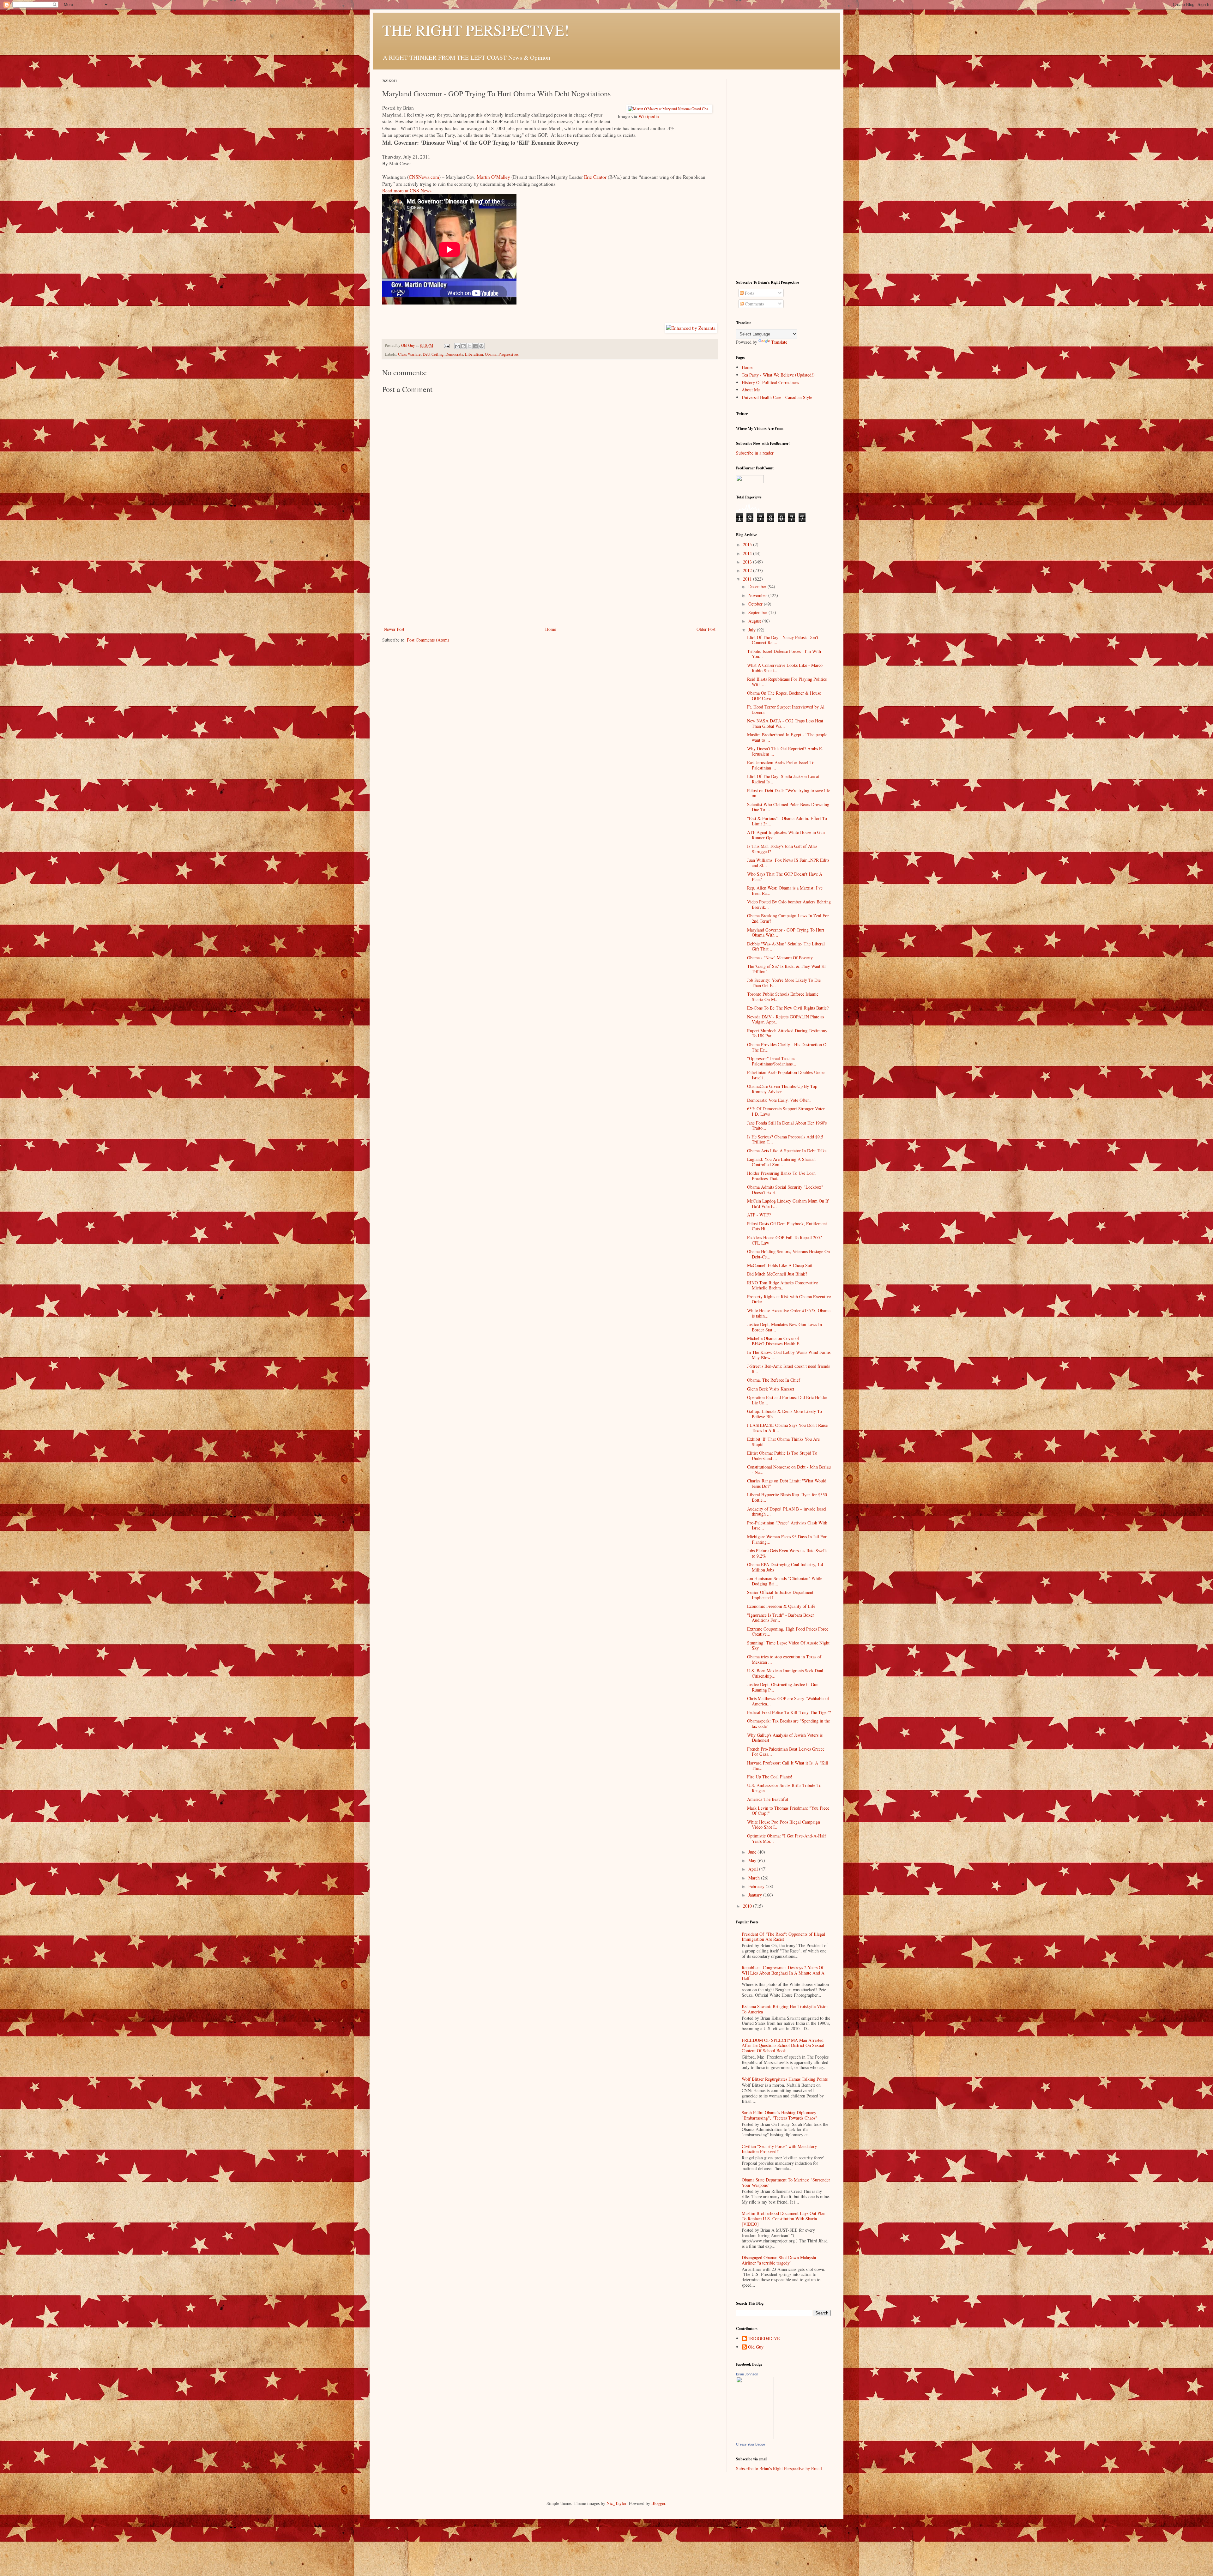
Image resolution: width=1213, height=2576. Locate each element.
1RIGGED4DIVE (764, 2339)
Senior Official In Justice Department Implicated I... (780, 1595)
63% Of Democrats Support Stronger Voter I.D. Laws (786, 1111)
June (753, 1852)
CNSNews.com (424, 177)
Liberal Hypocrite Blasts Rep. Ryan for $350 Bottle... (787, 1497)
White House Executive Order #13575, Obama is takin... (789, 1313)
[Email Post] (446, 345)
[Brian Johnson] (755, 2437)
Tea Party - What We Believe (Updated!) (778, 375)
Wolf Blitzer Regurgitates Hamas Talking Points (785, 2079)
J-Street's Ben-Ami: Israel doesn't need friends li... (788, 1369)
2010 (748, 1906)
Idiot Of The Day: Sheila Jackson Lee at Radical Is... (783, 779)
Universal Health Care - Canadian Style (777, 397)
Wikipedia (649, 116)
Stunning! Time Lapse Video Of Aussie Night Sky (788, 1645)
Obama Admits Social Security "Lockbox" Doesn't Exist (785, 1190)
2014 (748, 553)
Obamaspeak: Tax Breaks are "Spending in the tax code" (788, 1723)
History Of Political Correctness (770, 382)
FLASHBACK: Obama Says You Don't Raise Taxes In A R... (787, 1428)
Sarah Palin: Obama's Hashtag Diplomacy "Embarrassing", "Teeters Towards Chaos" (779, 2115)
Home (551, 629)
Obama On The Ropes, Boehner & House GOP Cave (784, 696)
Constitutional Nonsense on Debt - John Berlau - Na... (789, 1469)
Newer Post (394, 629)
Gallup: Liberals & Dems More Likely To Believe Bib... (785, 1414)
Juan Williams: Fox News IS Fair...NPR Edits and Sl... (788, 863)
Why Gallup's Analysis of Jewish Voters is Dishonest (785, 1738)
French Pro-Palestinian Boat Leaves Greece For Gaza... (786, 1752)
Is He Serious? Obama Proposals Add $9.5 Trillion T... (785, 1139)
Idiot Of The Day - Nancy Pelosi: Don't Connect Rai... (783, 640)
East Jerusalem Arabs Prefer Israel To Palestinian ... (781, 765)
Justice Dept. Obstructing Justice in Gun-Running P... (784, 1687)
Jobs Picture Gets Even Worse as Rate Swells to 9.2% (787, 1553)
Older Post (706, 629)
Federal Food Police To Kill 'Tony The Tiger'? (789, 1712)
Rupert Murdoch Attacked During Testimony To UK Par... (787, 1033)
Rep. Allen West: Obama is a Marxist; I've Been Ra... (785, 890)
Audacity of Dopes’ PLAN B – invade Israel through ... (787, 1511)
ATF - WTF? (759, 1215)
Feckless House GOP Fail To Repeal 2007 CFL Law (785, 1240)
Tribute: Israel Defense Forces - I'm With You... (784, 654)
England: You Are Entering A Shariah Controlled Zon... (781, 1162)
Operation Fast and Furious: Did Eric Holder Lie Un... (787, 1400)
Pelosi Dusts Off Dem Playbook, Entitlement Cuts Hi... (787, 1226)
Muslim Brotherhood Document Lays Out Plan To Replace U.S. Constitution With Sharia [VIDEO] (784, 2219)
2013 (748, 562)
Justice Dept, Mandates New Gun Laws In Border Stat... (785, 1327)
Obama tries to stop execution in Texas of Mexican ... (784, 1659)
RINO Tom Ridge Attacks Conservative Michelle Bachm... (782, 1285)
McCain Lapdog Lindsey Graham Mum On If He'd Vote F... (788, 1204)
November (758, 595)
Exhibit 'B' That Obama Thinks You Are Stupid (783, 1442)
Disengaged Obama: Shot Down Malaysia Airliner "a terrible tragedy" (779, 2260)
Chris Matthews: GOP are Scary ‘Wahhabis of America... (788, 1701)
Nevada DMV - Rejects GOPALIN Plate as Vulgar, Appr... (785, 1019)
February (757, 1886)
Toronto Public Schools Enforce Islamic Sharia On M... (783, 997)
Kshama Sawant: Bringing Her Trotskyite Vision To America (785, 2009)
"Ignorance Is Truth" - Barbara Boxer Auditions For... (781, 1618)
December (758, 586)
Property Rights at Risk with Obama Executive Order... (789, 1299)
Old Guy (756, 2347)
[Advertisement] (550, 578)
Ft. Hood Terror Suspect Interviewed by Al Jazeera (786, 709)
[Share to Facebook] (475, 346)
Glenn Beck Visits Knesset (771, 1389)
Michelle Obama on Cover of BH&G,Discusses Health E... (775, 1341)
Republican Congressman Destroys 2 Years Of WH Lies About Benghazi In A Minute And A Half (783, 1973)
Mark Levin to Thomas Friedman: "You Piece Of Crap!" (788, 1811)
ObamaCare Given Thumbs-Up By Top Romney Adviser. (782, 1089)
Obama (491, 354)
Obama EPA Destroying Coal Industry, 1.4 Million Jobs (785, 1567)
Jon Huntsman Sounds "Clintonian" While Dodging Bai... (785, 1581)
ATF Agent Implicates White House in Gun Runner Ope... (786, 835)
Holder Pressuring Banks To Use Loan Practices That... (781, 1176)
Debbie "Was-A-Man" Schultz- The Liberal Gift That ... (786, 946)
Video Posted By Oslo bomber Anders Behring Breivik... (789, 904)
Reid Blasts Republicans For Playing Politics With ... (787, 682)
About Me (751, 390)
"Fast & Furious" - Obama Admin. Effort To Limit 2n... (787, 821)
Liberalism (474, 354)
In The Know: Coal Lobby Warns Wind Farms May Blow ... (789, 1355)
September (758, 612)
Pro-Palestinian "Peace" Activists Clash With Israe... (787, 1525)
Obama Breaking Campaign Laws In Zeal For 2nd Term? (788, 918)
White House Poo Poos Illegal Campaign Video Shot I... (784, 1825)
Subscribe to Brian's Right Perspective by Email (779, 2468)
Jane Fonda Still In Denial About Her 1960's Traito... (787, 1125)
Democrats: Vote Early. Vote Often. (779, 1100)
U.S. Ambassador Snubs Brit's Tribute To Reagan (784, 1788)
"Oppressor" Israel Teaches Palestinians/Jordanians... (772, 1061)
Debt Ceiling (433, 354)
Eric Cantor (595, 177)
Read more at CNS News (407, 190)
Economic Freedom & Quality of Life (781, 1606)
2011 (748, 579)
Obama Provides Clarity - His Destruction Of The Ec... (788, 1047)
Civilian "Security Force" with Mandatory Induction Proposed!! (779, 2149)
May (753, 1860)
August (755, 621)
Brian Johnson (747, 2374)
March (755, 1878)
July (753, 630)
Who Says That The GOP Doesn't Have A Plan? (785, 877)
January (756, 1895)
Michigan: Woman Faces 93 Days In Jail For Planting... (787, 1539)
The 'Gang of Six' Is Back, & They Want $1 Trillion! (787, 969)
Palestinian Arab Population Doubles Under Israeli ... (786, 1075)
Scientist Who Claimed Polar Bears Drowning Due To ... (788, 807)
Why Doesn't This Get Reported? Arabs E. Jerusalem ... (785, 751)
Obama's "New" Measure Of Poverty (780, 958)
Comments (754, 304)
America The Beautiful (768, 1799)
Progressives (509, 354)
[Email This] (457, 346)
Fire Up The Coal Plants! (770, 1777)
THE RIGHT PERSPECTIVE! (476, 30)
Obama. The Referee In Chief (774, 1380)
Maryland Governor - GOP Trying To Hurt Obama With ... (786, 932)
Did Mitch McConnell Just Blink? (777, 1274)
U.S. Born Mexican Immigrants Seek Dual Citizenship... (785, 1673)
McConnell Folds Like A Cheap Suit (780, 1265)
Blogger (658, 2503)
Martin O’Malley (493, 177)
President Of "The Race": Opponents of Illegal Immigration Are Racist (783, 1937)
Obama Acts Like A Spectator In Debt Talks (787, 1151)
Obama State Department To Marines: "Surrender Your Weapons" (786, 2182)
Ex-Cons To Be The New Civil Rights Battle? (788, 1008)
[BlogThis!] (463, 346)
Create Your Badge (751, 2444)
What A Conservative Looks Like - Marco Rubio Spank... (785, 668)
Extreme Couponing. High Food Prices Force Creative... (788, 1632)
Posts (749, 293)
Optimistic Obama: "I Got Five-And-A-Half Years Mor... (787, 1838)
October (756, 604)
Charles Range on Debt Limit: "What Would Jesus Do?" (787, 1483)
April (754, 1869)
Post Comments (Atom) (428, 640)
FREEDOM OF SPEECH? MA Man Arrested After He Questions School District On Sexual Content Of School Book (783, 2045)
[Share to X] (469, 346)
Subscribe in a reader (755, 453)
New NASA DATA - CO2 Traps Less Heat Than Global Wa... (785, 723)
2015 (748, 544)
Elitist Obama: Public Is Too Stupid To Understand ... (782, 1456)
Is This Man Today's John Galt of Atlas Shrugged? (782, 849)
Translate (779, 342)
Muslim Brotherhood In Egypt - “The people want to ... (787, 737)
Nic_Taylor (616, 2503)
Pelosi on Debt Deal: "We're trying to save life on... (789, 793)
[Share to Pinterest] (481, 346)
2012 (748, 570)
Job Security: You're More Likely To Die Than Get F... (784, 983)
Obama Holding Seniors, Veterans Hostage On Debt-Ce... (788, 1254)
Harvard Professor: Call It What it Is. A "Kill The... (788, 1765)
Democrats (454, 354)
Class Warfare (409, 354)
